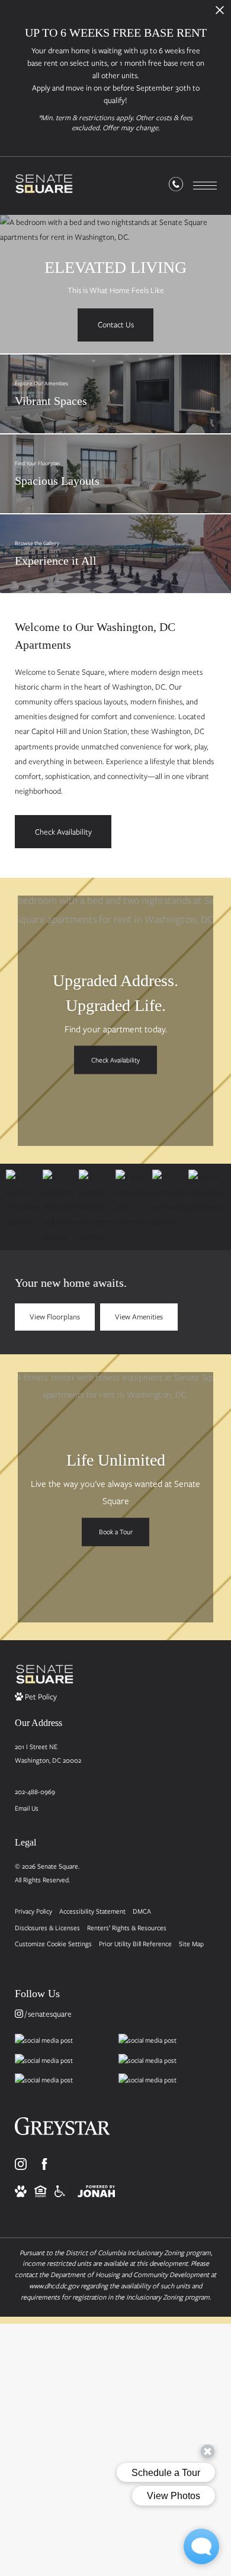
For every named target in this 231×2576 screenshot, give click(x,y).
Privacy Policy (33, 1911)
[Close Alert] (220, 13)
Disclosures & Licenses (47, 1928)
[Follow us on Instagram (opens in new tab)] (21, 2164)
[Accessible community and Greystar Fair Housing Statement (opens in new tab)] (60, 2190)
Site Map (191, 1944)
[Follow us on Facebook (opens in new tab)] (44, 2164)
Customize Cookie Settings (53, 1944)
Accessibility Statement (92, 1911)
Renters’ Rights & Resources (127, 1928)
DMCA (142, 1911)
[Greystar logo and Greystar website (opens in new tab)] (62, 2130)
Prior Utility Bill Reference (135, 1944)
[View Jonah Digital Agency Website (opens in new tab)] (96, 2190)
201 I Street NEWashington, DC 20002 (48, 1753)
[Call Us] (176, 186)
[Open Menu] (205, 186)
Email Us (27, 1808)
